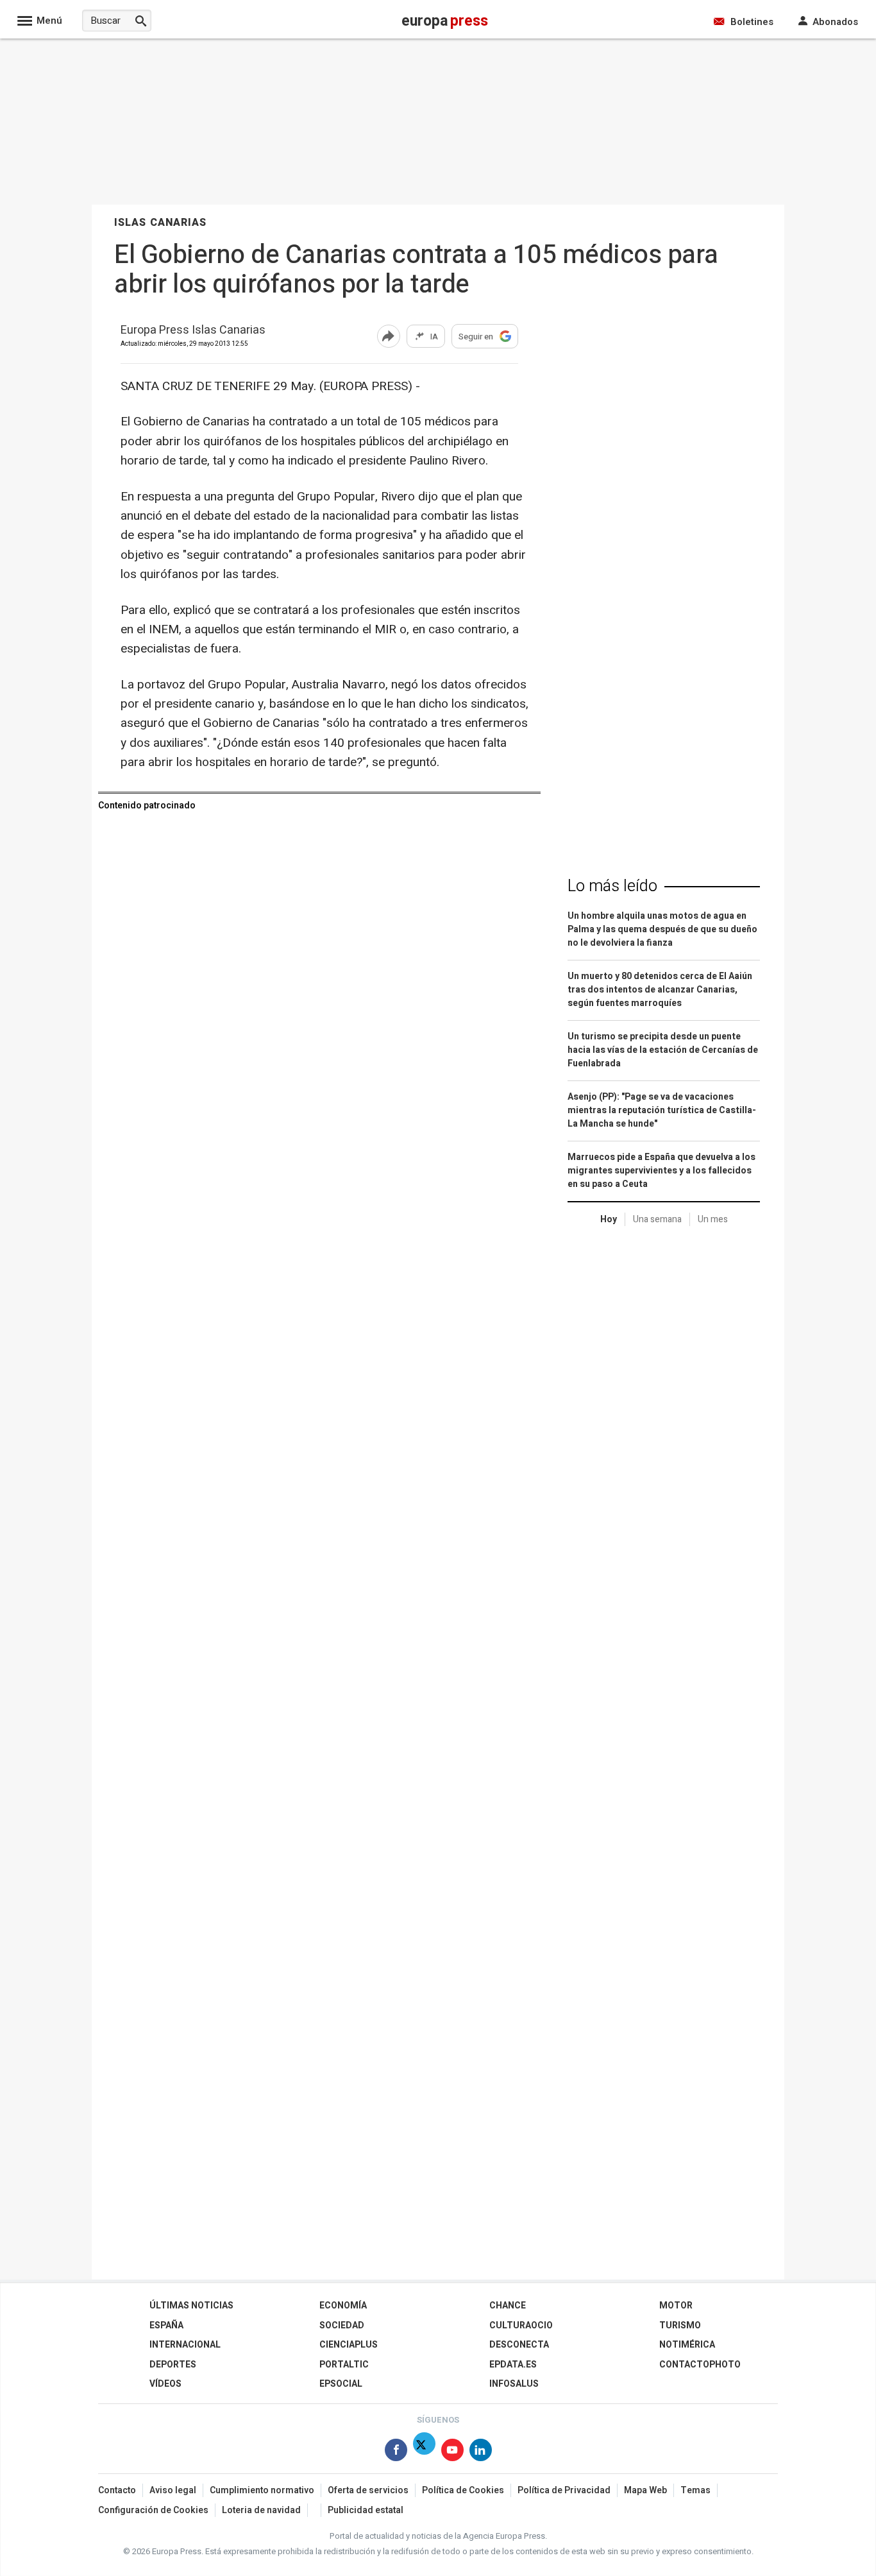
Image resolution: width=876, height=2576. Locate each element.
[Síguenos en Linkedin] (481, 2452)
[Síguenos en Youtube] (452, 2452)
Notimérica (687, 2345)
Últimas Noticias (191, 2306)
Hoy (609, 1219)
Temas (695, 2490)
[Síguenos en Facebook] (396, 2452)
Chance (508, 2306)
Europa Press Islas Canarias (193, 331)
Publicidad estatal (366, 2510)
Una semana (657, 1219)
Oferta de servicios (368, 2490)
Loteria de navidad (261, 2510)
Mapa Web (645, 2490)
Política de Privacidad (564, 2490)
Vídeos (165, 2384)
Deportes (173, 2365)
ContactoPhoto (700, 2365)
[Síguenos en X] (424, 2452)
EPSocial (341, 2384)
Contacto (117, 2490)
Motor (676, 2306)
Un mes (713, 1219)
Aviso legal (173, 2490)
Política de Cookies (463, 2490)
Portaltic (344, 2365)
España (166, 2325)
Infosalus (514, 2384)
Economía (343, 2306)
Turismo (680, 2325)
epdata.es (513, 2365)
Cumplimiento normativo (262, 2490)
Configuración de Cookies (153, 2510)
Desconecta (519, 2345)
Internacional (185, 2345)
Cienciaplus (349, 2345)
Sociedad (342, 2325)
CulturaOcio (521, 2325)
